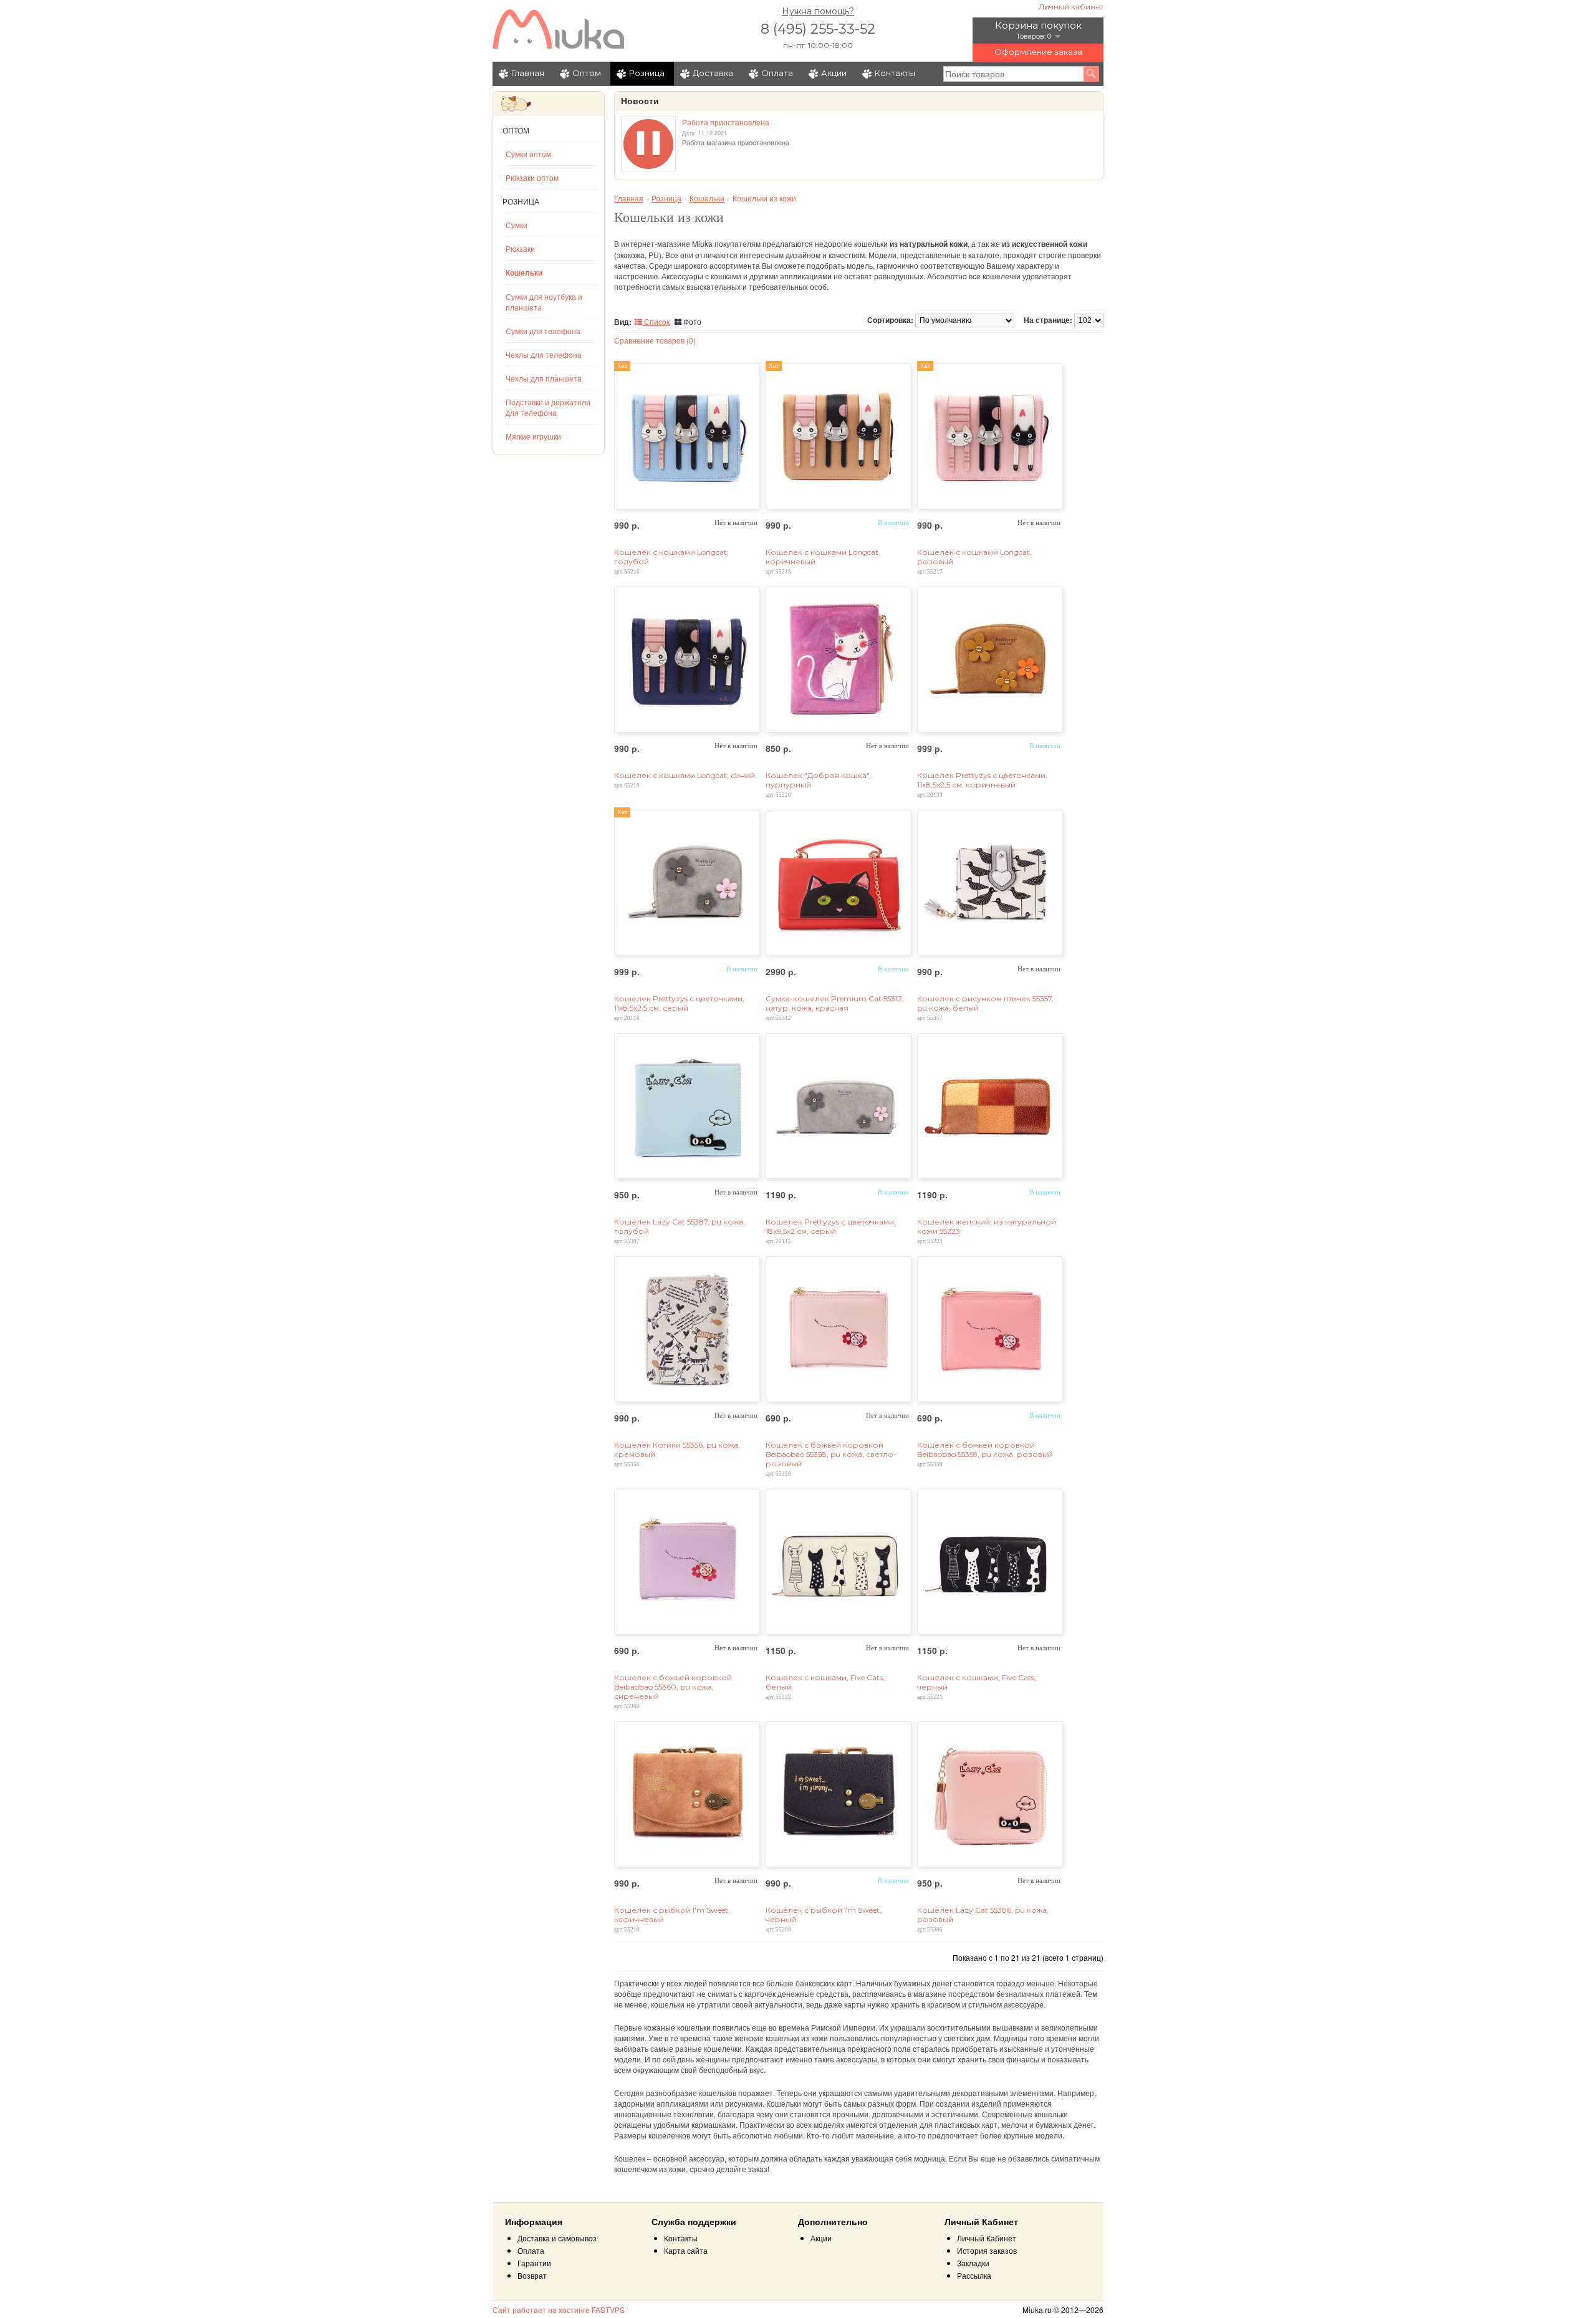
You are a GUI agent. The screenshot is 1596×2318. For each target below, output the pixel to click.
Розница (647, 73)
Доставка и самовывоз (557, 2238)
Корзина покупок (1038, 25)
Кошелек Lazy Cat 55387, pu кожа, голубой (680, 1226)
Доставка (713, 73)
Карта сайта (686, 2250)
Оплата (777, 73)
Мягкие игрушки (533, 436)
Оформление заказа (1038, 52)
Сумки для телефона (543, 331)
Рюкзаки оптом (532, 177)
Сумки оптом (528, 154)
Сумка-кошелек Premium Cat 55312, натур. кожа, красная (835, 1003)
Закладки (973, 2263)
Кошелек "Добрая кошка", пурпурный (818, 780)
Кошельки (524, 272)
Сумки (517, 225)
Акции (834, 73)
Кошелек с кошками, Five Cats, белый (825, 1682)
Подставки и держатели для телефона (548, 407)
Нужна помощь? (818, 11)
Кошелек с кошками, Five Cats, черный (977, 1682)
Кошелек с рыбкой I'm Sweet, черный (824, 1915)
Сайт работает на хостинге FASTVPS (559, 2310)
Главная (528, 73)
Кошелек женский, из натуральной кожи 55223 (987, 1226)
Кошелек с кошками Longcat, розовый (974, 557)
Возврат (532, 2275)
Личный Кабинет (987, 2238)
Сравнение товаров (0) (655, 340)
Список (656, 321)
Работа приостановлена (726, 122)
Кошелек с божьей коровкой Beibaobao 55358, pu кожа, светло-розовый (831, 1454)
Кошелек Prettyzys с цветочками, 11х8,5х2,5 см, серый (679, 1003)
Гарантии (534, 2263)
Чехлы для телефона (544, 354)
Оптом (587, 73)
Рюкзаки (520, 248)
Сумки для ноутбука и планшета (544, 302)
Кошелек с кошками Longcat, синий (685, 775)
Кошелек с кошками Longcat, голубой (671, 557)
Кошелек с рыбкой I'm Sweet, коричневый (672, 1915)
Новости (640, 101)
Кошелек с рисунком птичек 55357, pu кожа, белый (985, 1003)
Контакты (895, 73)
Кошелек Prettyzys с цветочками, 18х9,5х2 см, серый (831, 1226)
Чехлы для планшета (544, 378)
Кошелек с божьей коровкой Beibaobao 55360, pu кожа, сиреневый (673, 1687)
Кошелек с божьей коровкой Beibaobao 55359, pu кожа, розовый (985, 1450)
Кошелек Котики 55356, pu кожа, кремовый (677, 1450)
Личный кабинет (1071, 7)
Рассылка (974, 2275)
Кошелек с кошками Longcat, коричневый (823, 557)
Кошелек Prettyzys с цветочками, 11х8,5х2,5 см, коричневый (982, 780)
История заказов (987, 2250)
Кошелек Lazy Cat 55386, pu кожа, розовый (983, 1915)
